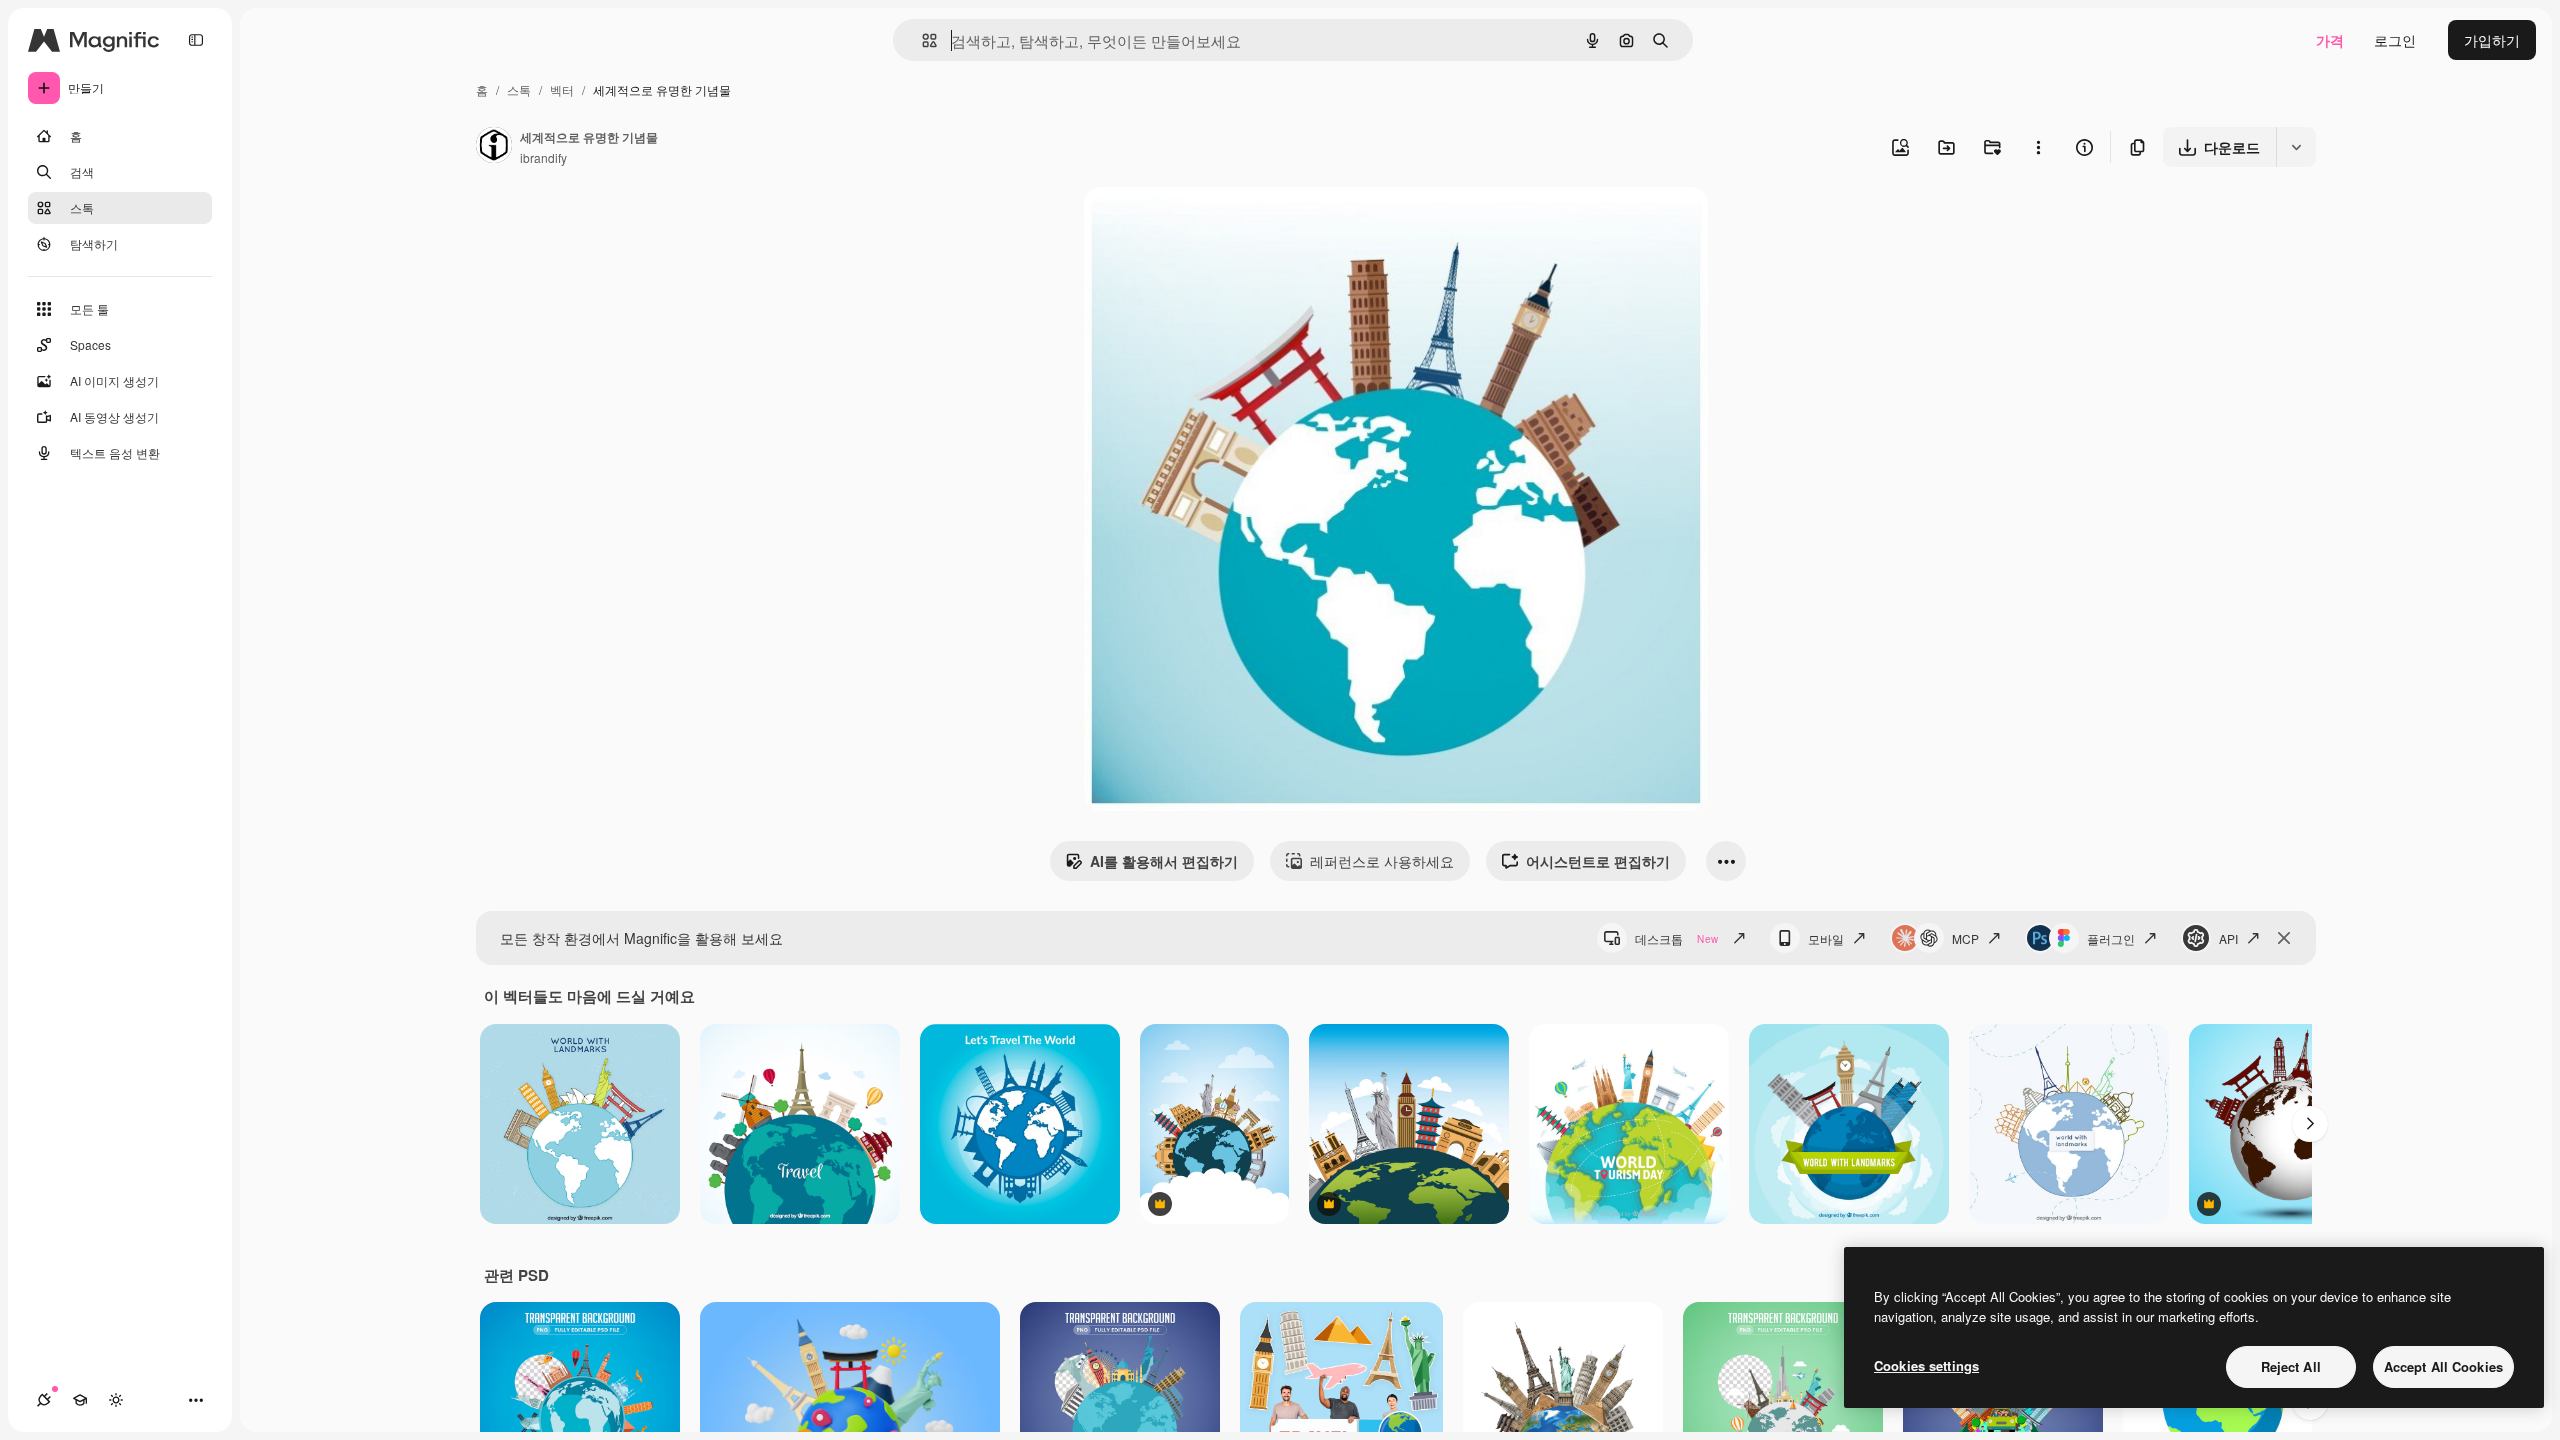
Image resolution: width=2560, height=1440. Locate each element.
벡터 (562, 89)
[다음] (2310, 1124)
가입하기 (2492, 40)
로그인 (2395, 40)
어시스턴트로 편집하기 (1598, 861)
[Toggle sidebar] (196, 40)
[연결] (44, 1400)
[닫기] (2284, 938)
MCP (1965, 938)
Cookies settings (1926, 1365)
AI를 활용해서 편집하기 (1164, 861)
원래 (1199, 225)
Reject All (2291, 1366)
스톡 (519, 89)
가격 (2330, 40)
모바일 (1826, 938)
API (2228, 938)
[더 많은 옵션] (2038, 147)
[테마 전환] (116, 1400)
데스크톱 (1676, 938)
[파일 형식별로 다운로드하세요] (2296, 147)
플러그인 (2111, 938)
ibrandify (543, 157)
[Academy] (80, 1400)
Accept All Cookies (2443, 1366)
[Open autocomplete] (921, 40)
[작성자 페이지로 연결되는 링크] (494, 147)
